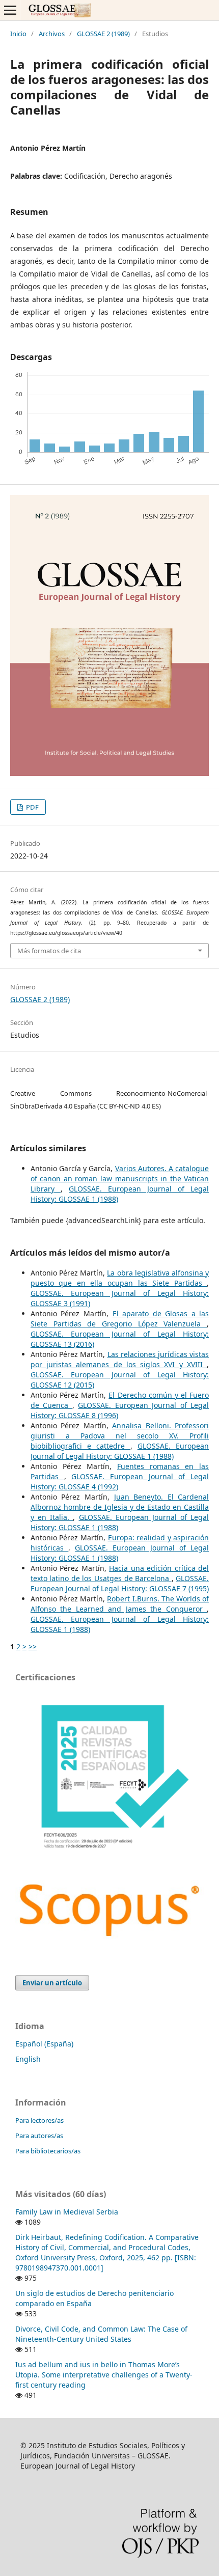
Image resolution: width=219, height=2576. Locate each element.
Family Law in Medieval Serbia (67, 2212)
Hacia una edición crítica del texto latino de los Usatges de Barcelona (120, 1573)
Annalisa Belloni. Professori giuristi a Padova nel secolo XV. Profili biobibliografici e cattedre (120, 1436)
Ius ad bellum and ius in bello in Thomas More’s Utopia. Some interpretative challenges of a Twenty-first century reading (104, 2375)
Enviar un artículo (52, 1983)
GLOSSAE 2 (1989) (103, 34)
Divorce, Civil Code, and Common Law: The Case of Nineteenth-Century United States (101, 2334)
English (28, 2059)
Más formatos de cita (49, 951)
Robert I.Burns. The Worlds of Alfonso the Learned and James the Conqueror (120, 1604)
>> (33, 1646)
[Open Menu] (10, 10)
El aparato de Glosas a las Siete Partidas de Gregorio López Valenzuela (120, 1319)
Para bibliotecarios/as (48, 2151)
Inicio (18, 34)
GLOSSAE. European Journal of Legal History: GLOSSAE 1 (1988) (120, 1451)
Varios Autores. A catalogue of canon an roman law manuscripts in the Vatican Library (120, 1179)
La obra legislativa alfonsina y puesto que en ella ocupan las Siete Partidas (120, 1278)
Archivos (52, 34)
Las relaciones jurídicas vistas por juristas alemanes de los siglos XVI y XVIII (120, 1359)
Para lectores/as (39, 2120)
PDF (32, 807)
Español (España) (44, 2044)
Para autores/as (39, 2136)
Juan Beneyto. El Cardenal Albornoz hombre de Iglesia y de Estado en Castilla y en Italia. (120, 1507)
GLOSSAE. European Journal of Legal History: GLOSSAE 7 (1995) (120, 1583)
